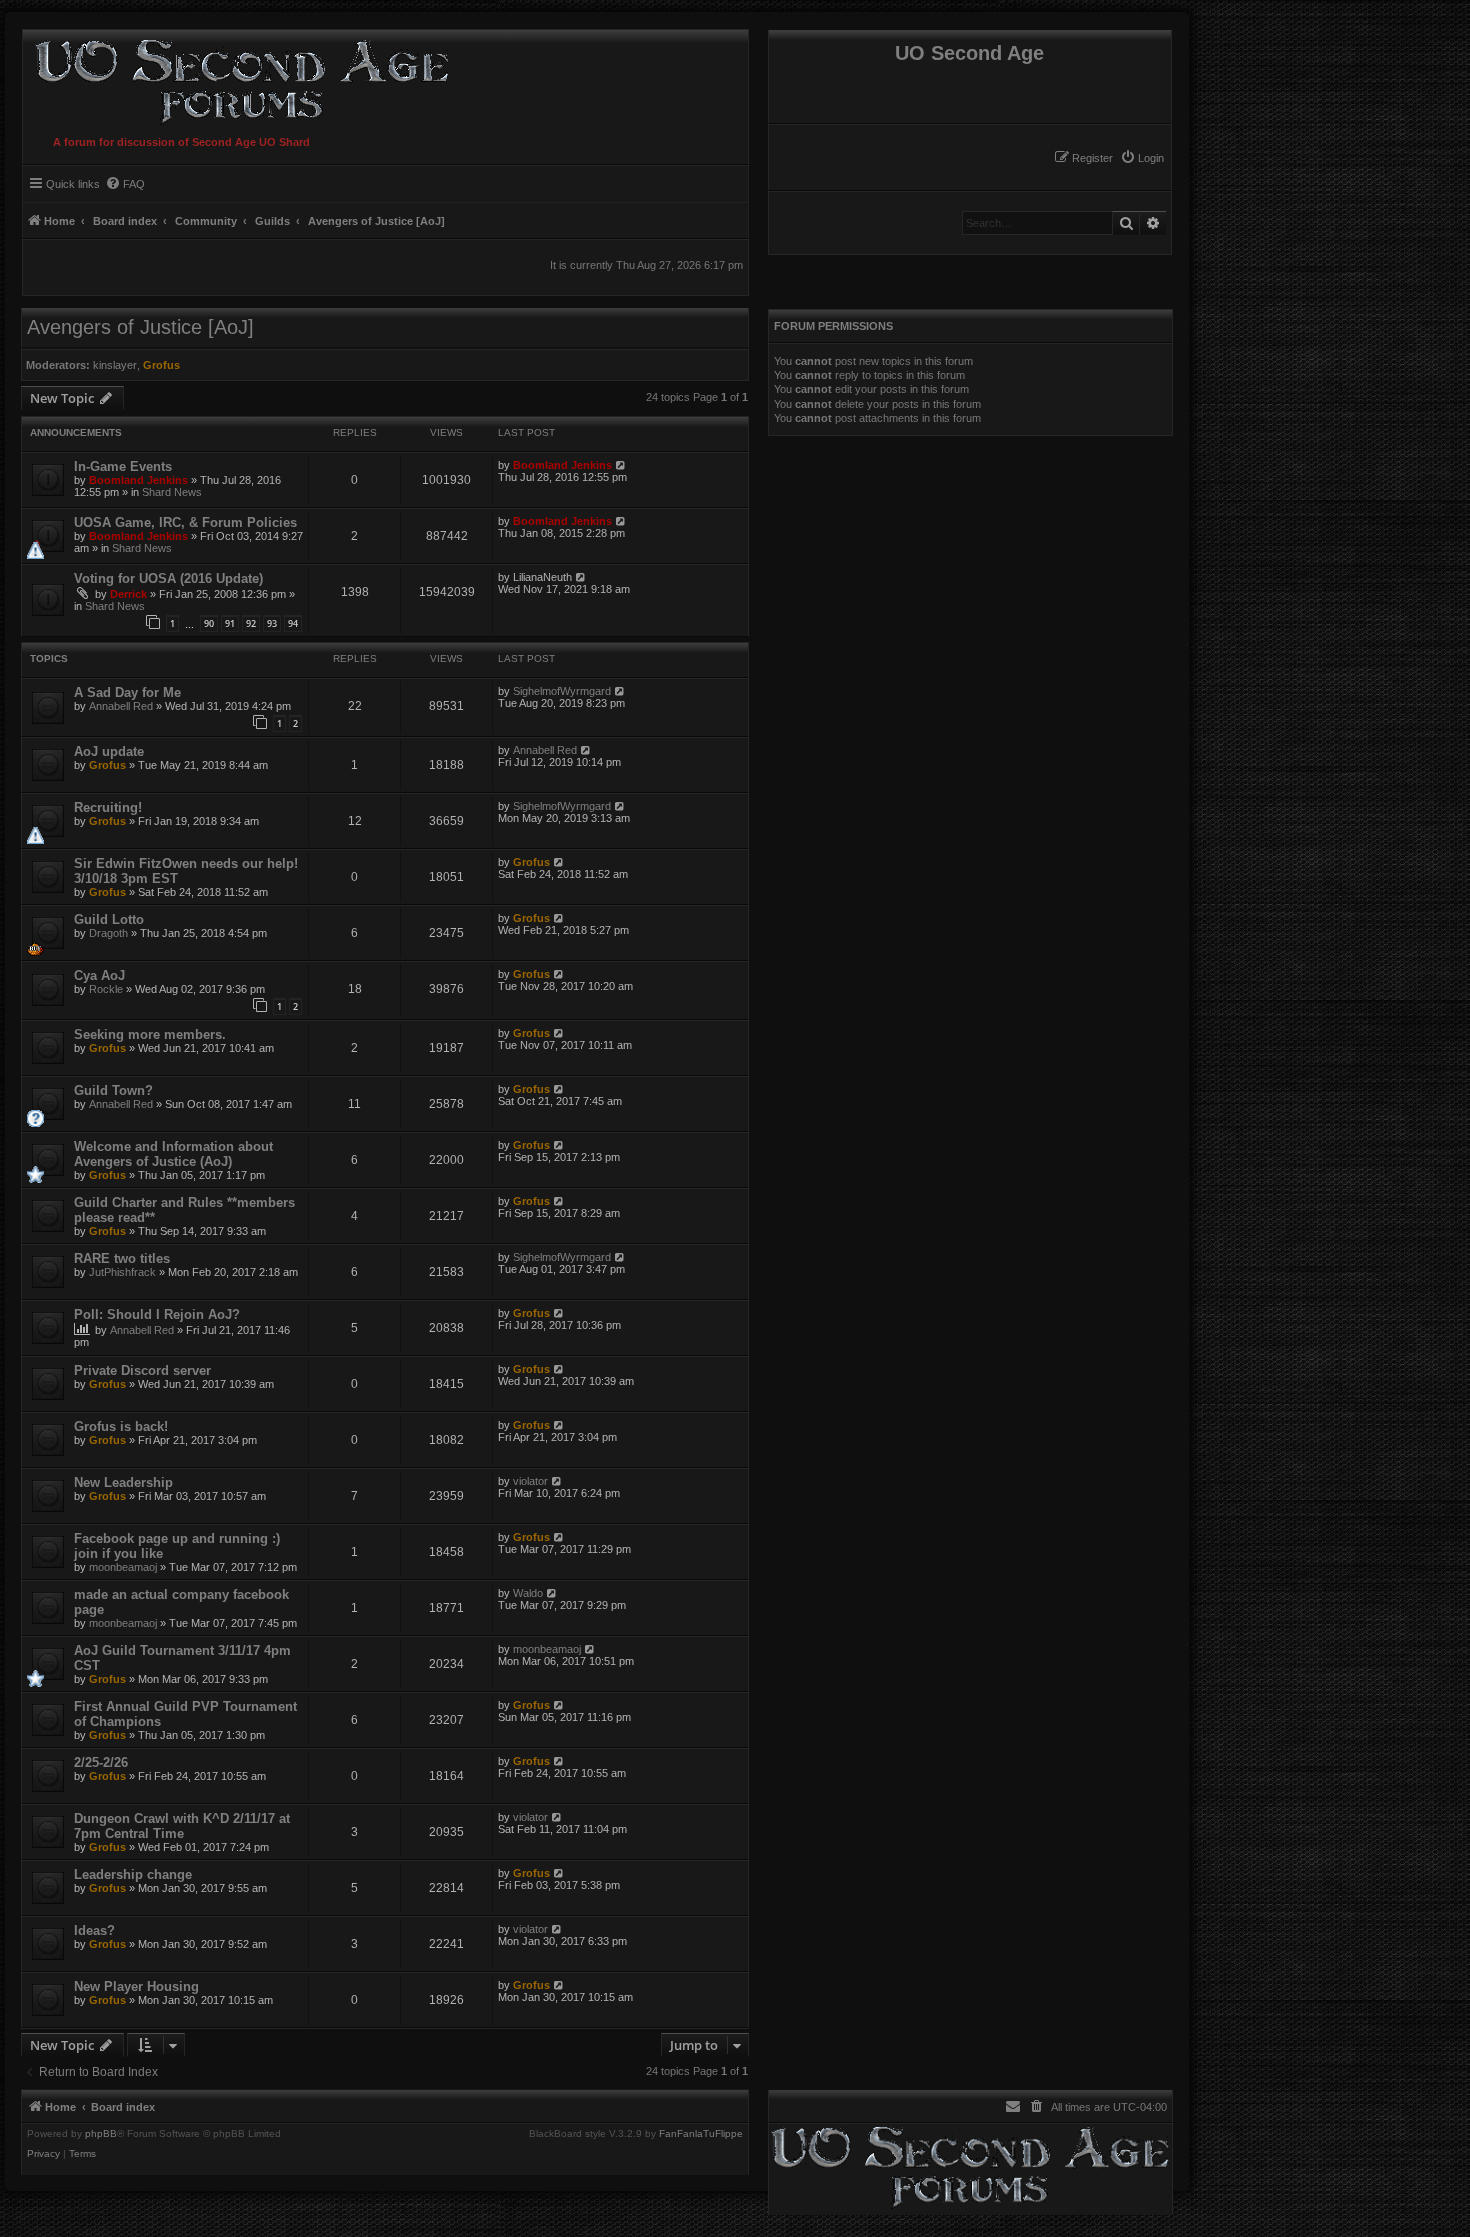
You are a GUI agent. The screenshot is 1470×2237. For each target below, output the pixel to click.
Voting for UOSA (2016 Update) (168, 578)
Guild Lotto (109, 919)
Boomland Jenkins (138, 480)
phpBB (101, 2134)
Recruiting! (108, 807)
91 (230, 623)
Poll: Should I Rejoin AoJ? (157, 1314)
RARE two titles (122, 1258)
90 (209, 623)
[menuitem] (1142, 158)
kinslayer (115, 365)
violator (530, 1481)
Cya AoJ (99, 975)
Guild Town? (113, 1090)
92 (251, 623)
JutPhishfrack (122, 1272)
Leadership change (133, 1874)
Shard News (172, 492)
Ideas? (94, 1930)
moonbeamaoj (123, 1567)
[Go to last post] (621, 465)
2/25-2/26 (101, 1762)
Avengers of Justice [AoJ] (140, 327)
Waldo (528, 1593)
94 (293, 623)
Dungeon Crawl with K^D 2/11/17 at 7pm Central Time (182, 1826)
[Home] (237, 78)
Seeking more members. (150, 1034)
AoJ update (109, 751)
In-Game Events (123, 466)
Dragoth (108, 933)
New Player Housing (136, 1986)
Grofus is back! (121, 1426)
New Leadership (123, 1482)
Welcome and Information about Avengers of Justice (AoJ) (173, 1154)
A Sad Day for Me (127, 692)
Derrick (128, 594)
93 (272, 623)
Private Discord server (142, 1370)
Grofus (161, 365)
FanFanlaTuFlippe (701, 2134)
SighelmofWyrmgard (562, 691)
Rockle (106, 989)
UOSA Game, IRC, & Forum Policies (185, 522)
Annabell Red (121, 706)
